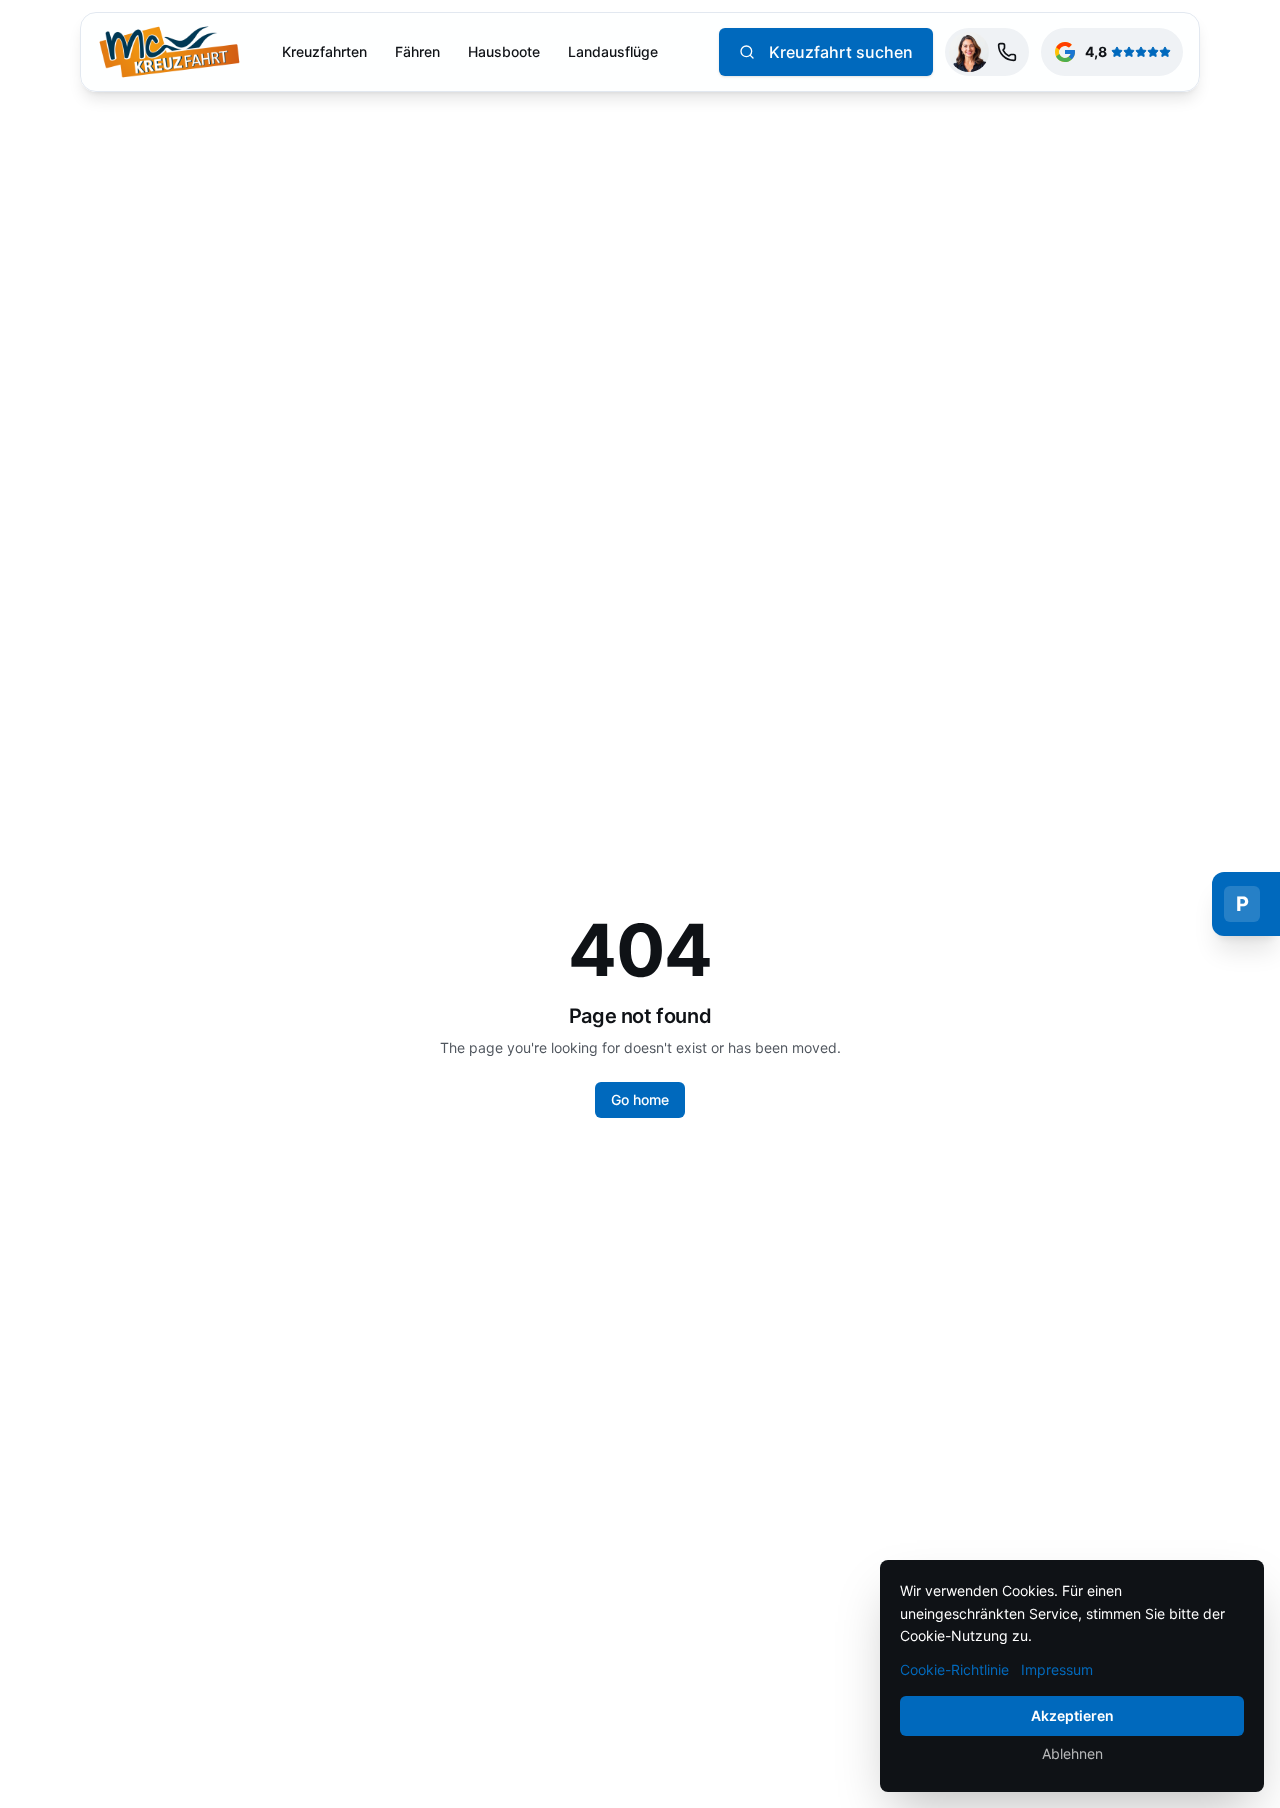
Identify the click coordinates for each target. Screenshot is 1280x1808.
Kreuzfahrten (324, 51)
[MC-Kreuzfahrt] (169, 52)
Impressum (1057, 1669)
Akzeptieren (1072, 1715)
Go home (640, 1099)
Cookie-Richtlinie (954, 1669)
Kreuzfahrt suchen (841, 52)
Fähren (417, 51)
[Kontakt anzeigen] (987, 52)
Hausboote (504, 51)
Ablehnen (1072, 1753)
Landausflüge (613, 51)
